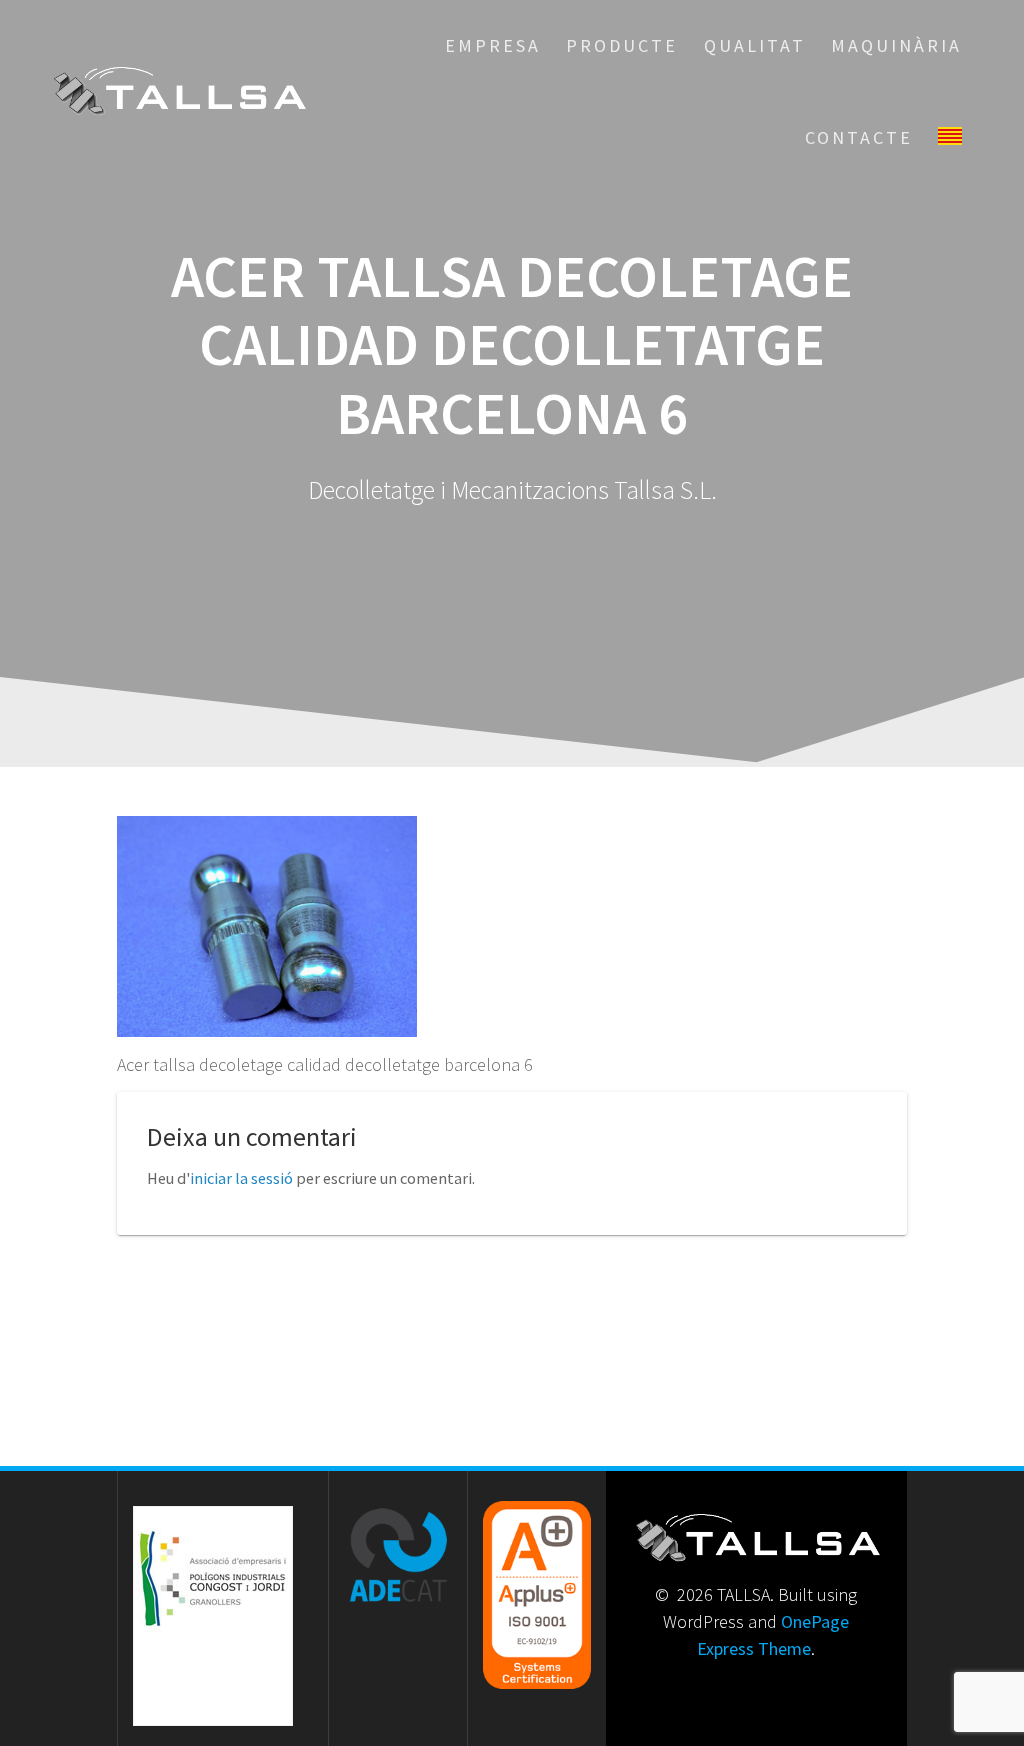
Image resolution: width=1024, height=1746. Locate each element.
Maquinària (896, 45)
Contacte (859, 137)
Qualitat (755, 45)
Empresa (493, 45)
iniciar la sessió (241, 1178)
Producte (622, 45)
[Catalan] (950, 138)
